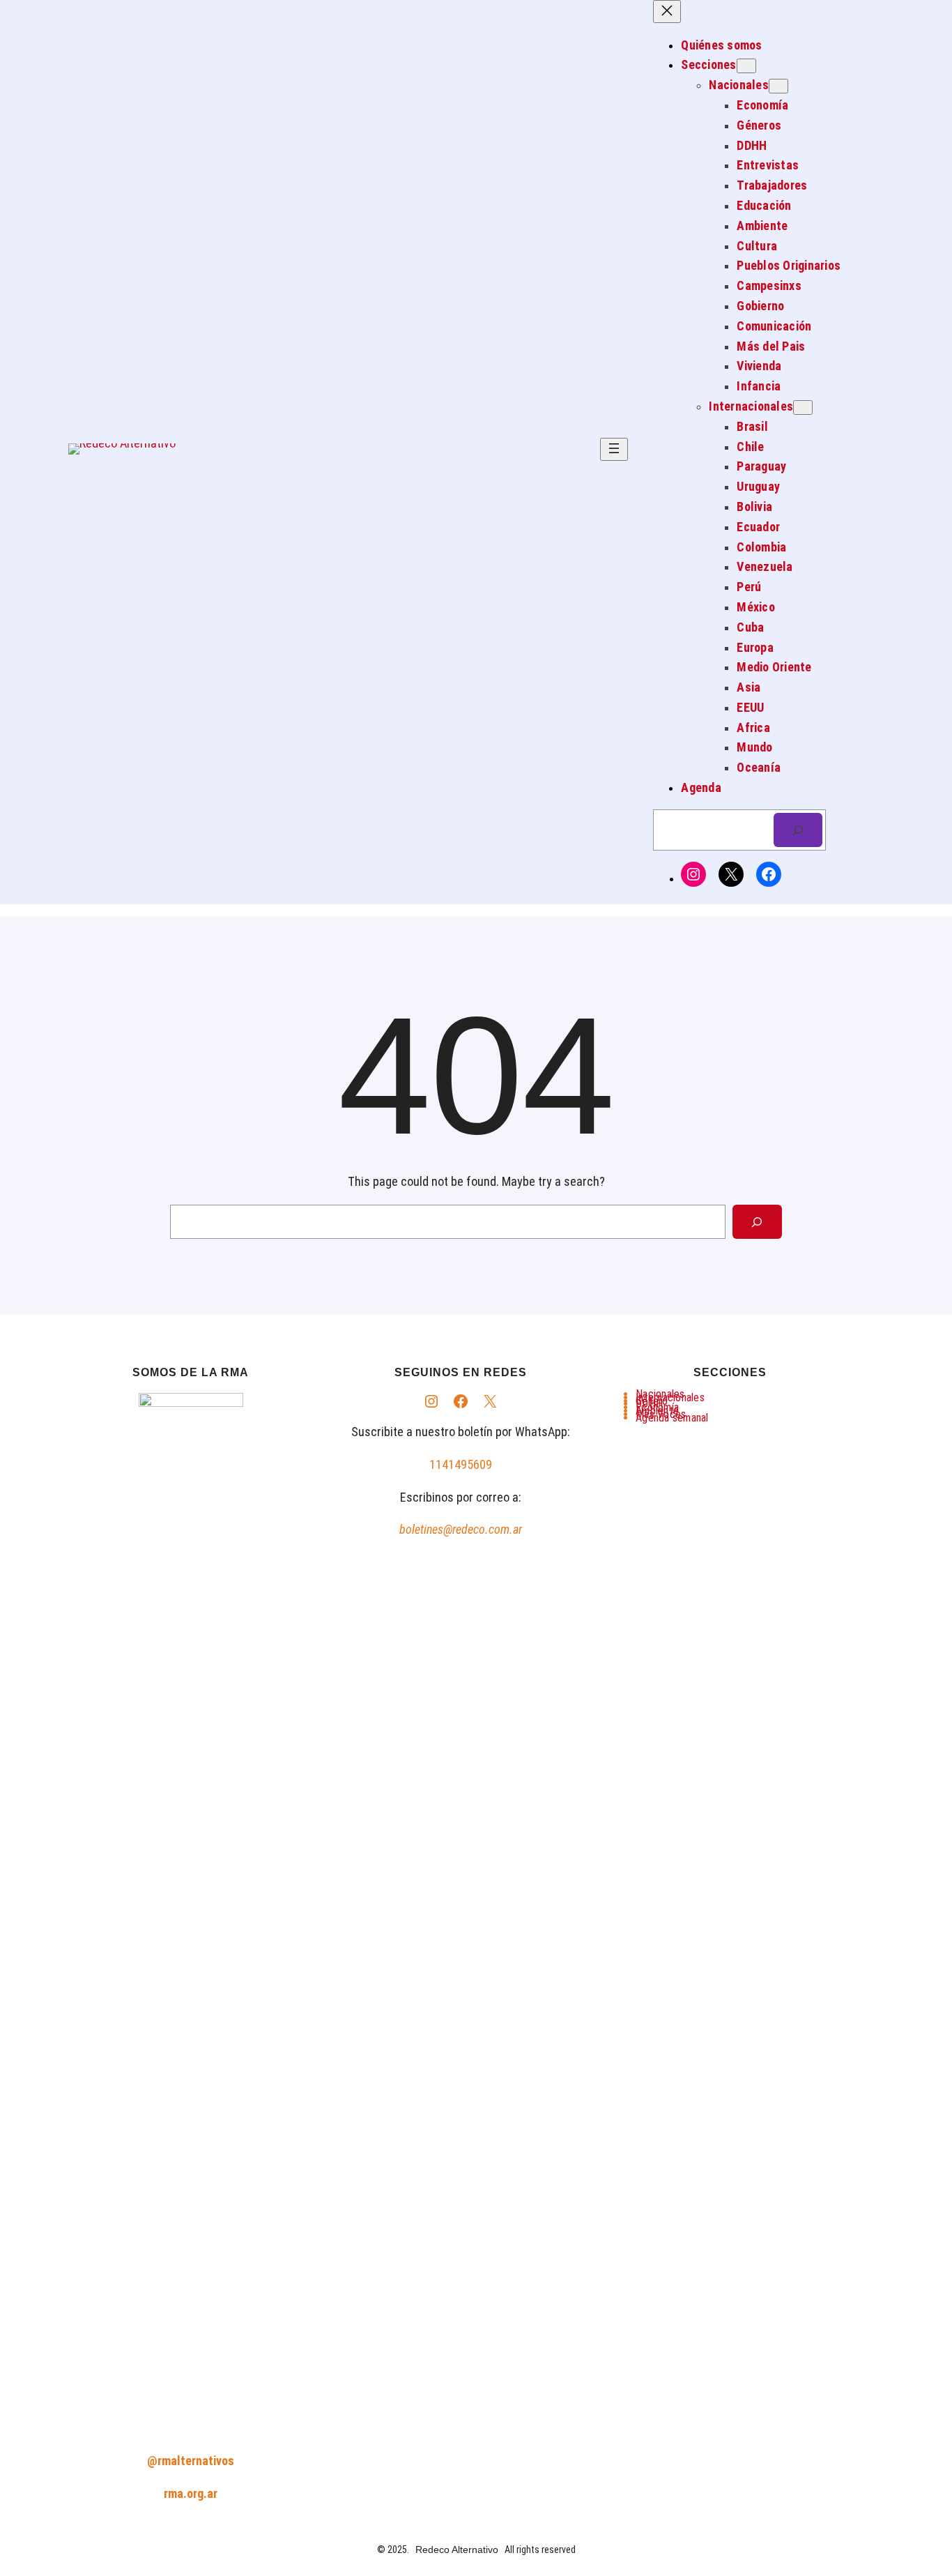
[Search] (757, 1222)
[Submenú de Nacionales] (778, 86)
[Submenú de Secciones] (746, 66)
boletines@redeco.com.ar (461, 1529)
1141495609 (461, 1464)
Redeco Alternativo (457, 2550)
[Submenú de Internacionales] (803, 407)
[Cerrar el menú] (667, 12)
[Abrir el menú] (614, 449)
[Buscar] (798, 830)
